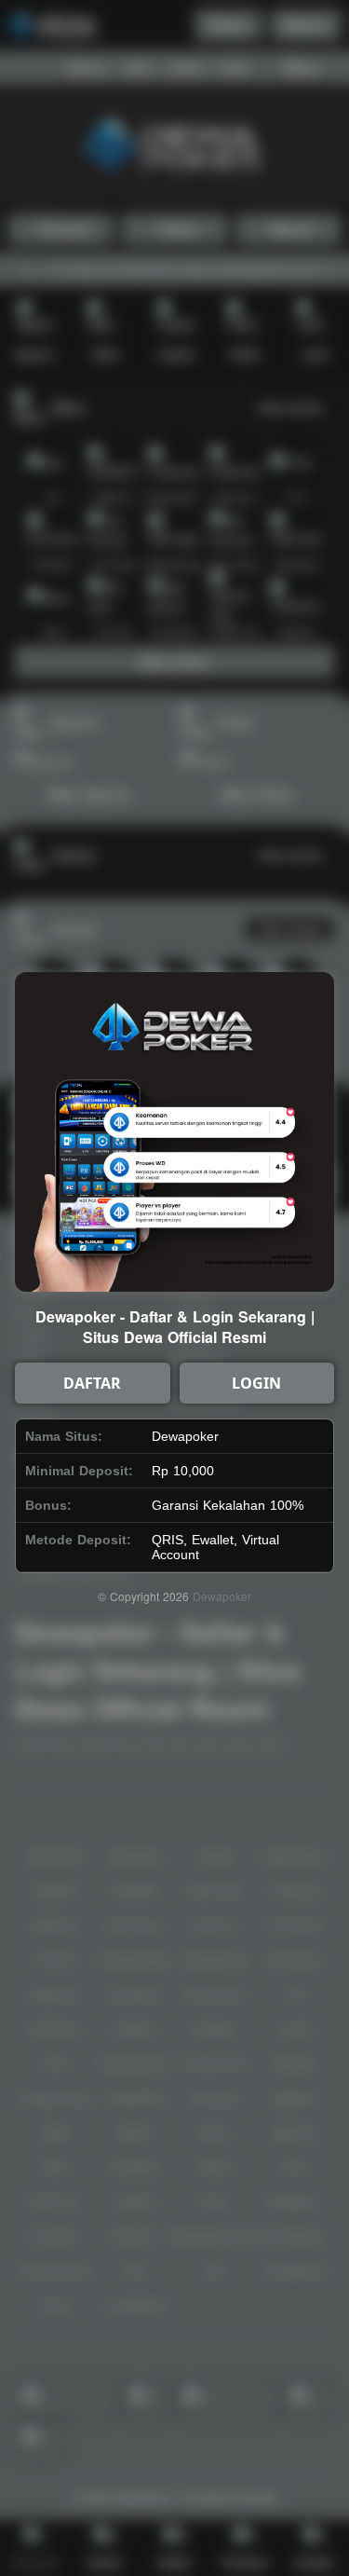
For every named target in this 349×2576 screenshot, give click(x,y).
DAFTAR (92, 1383)
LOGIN (256, 1383)
